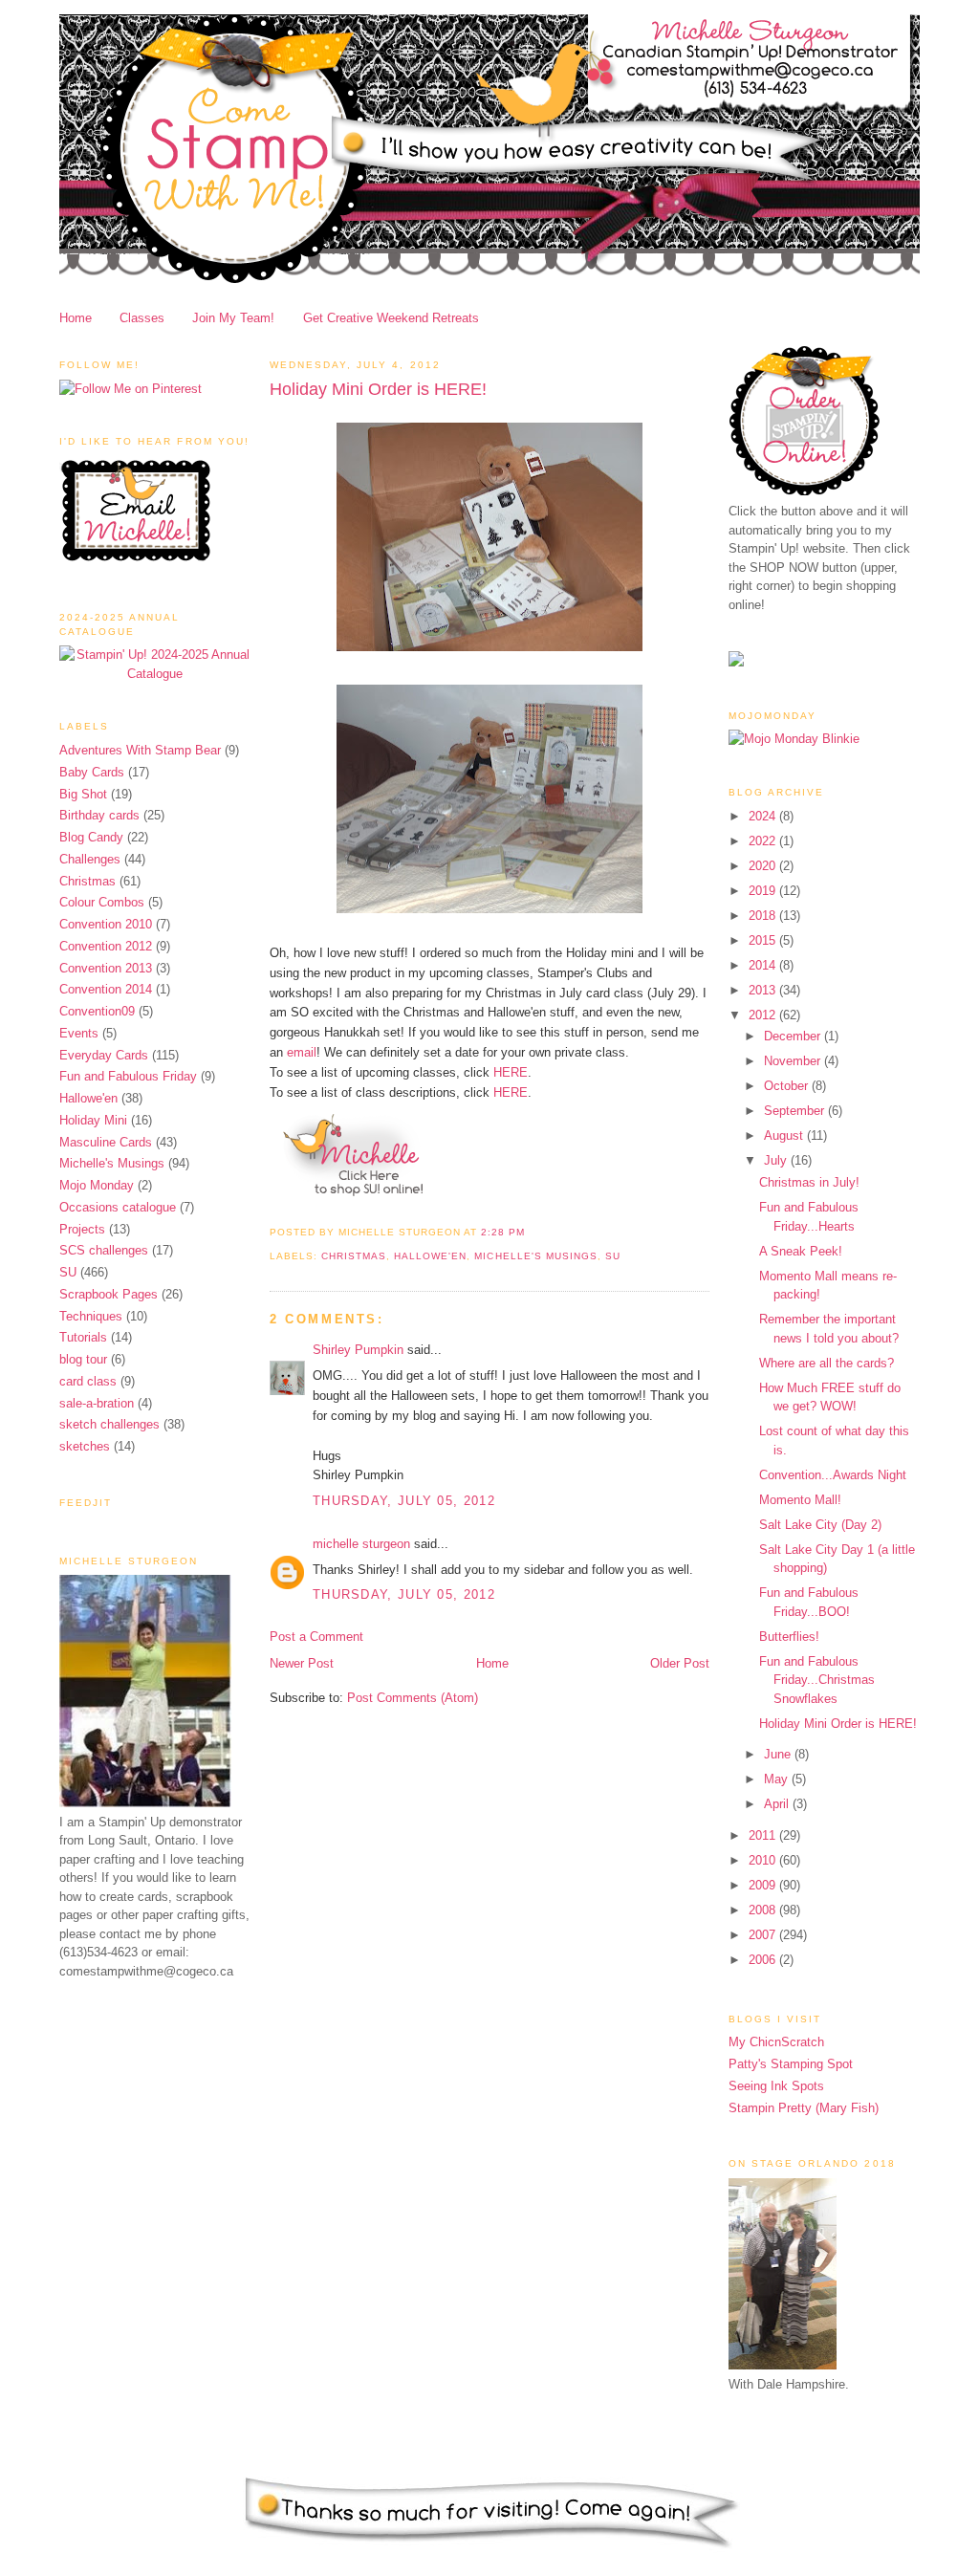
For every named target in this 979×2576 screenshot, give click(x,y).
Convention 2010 (106, 924)
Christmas (87, 881)
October (788, 1086)
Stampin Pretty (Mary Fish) (804, 2108)
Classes (142, 318)
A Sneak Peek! (801, 1251)
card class (88, 1381)
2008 (764, 1910)
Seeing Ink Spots (776, 2086)
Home (76, 318)
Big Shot (83, 794)
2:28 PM (502, 1232)
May (778, 1779)
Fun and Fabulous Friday (128, 1076)
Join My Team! (233, 318)
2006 (764, 1960)
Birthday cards (99, 815)
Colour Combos (102, 902)
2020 (764, 866)
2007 (764, 1935)
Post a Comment (316, 1637)
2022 (764, 841)
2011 (764, 1835)
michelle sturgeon (361, 1544)
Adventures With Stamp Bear (140, 750)
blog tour (83, 1359)
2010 (764, 1860)
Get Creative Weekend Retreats (391, 318)
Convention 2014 (106, 989)
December (794, 1036)
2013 (764, 990)
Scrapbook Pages (109, 1294)
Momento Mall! (800, 1500)
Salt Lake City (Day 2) (820, 1525)
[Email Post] (531, 1232)
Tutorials (83, 1337)
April (778, 1804)
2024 (764, 816)
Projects (82, 1229)
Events (79, 1033)
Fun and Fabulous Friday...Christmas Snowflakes (817, 1680)
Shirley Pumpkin (358, 1350)
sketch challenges (109, 1424)
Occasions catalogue (118, 1207)
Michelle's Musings (112, 1163)
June (779, 1754)
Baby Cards (92, 772)
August (785, 1135)
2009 (764, 1885)
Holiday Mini (93, 1120)
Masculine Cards (106, 1142)
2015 (764, 940)
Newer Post (302, 1663)
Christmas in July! (809, 1182)
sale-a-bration (97, 1403)
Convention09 (97, 1011)
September (796, 1111)
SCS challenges (104, 1250)
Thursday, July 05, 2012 (404, 1501)
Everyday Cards (104, 1055)
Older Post (680, 1663)
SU (68, 1272)
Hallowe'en (88, 1098)
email (302, 1052)
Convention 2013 (106, 968)
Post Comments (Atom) (413, 1698)
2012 (764, 1015)
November (794, 1061)
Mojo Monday (97, 1185)
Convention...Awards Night (833, 1475)
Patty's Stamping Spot (791, 2064)
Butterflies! (789, 1637)
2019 (764, 891)
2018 (764, 916)
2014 (764, 965)
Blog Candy (91, 837)
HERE (511, 1072)
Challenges (90, 859)
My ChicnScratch (776, 2042)
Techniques (91, 1316)
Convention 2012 (106, 946)
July (777, 1160)
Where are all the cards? (827, 1363)
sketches (85, 1446)
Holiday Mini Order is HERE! (378, 389)
